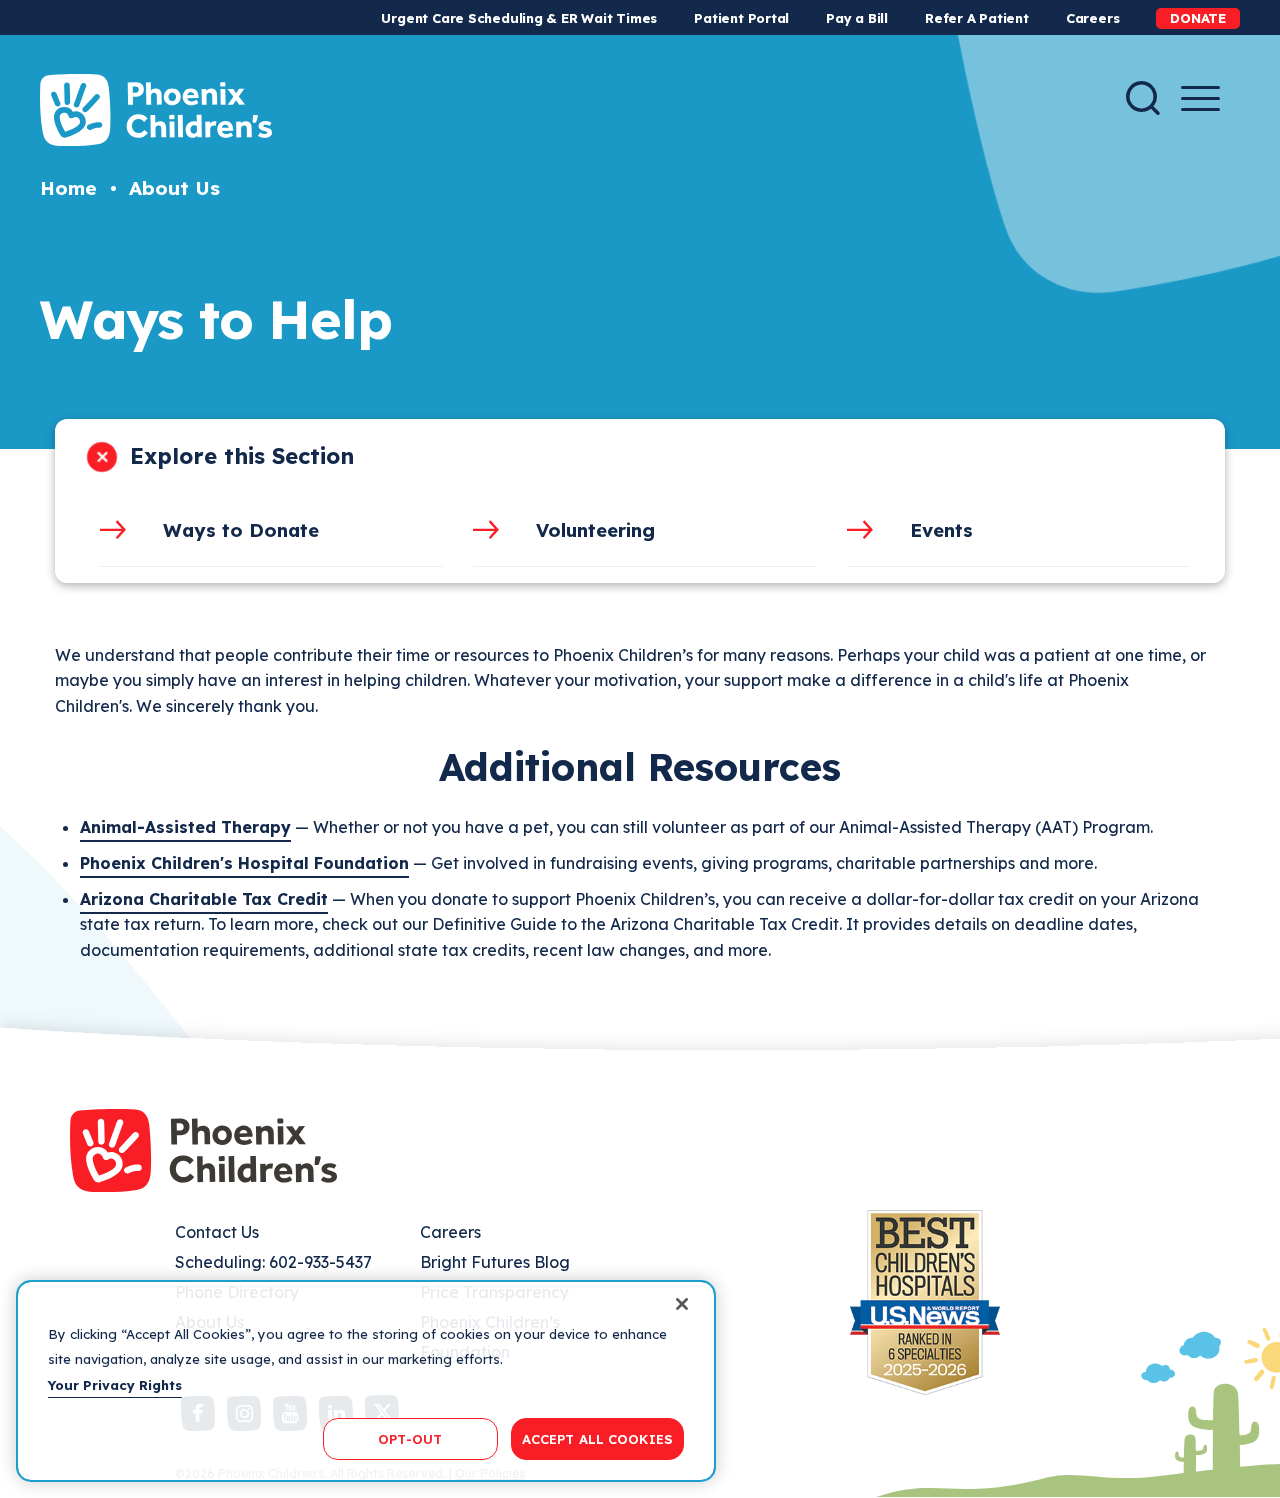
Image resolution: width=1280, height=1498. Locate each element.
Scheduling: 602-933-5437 (273, 1262)
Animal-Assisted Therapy (185, 827)
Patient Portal (741, 18)
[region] (366, 1381)
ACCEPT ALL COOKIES (597, 1438)
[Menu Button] (1200, 98)
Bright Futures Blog (495, 1262)
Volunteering (595, 530)
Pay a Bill (857, 18)
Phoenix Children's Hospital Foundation (244, 863)
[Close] (682, 1304)
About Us (174, 188)
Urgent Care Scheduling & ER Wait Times (519, 18)
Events (941, 530)
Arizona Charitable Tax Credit (204, 899)
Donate (1198, 18)
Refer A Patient (977, 18)
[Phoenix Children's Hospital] (156, 110)
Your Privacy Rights (115, 1385)
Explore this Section (242, 456)
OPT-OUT (410, 1438)
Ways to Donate (241, 530)
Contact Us (217, 1232)
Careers (1092, 18)
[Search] (1143, 98)
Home (68, 188)
